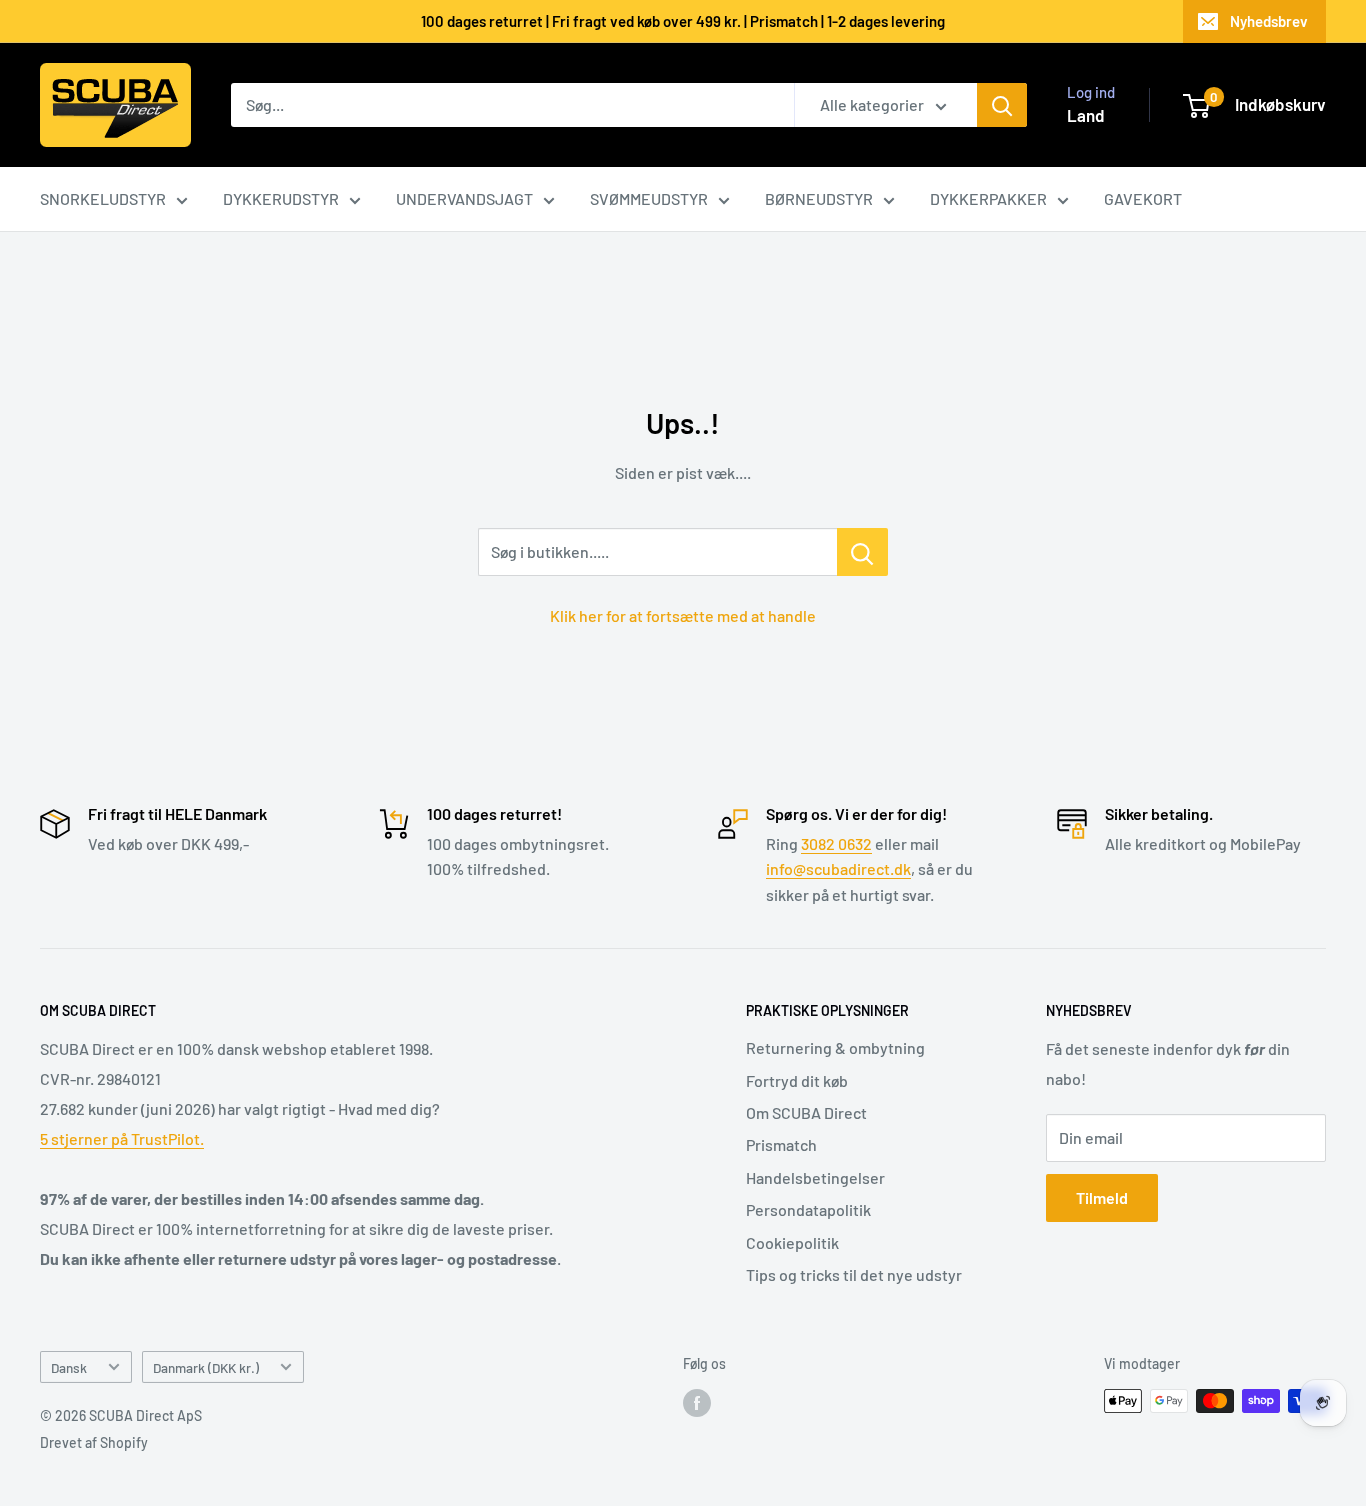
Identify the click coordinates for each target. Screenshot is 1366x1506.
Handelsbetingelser (815, 1177)
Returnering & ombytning (835, 1047)
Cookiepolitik (792, 1242)
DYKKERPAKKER (988, 198)
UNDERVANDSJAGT (464, 198)
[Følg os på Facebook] (697, 1403)
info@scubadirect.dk (838, 868)
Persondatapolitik (808, 1209)
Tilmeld (1102, 1197)
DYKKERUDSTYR (281, 198)
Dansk (69, 1367)
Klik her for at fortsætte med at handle (683, 615)
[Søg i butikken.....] (862, 552)
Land (1086, 115)
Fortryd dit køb (797, 1080)
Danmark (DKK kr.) (206, 1367)
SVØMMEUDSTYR (649, 198)
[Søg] (1002, 105)
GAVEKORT (1143, 198)
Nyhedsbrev (1269, 21)
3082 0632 (836, 843)
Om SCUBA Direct (806, 1112)
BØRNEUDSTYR (819, 198)
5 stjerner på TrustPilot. (122, 1138)
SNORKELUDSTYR (103, 198)
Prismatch (781, 1144)
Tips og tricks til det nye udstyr (854, 1274)
